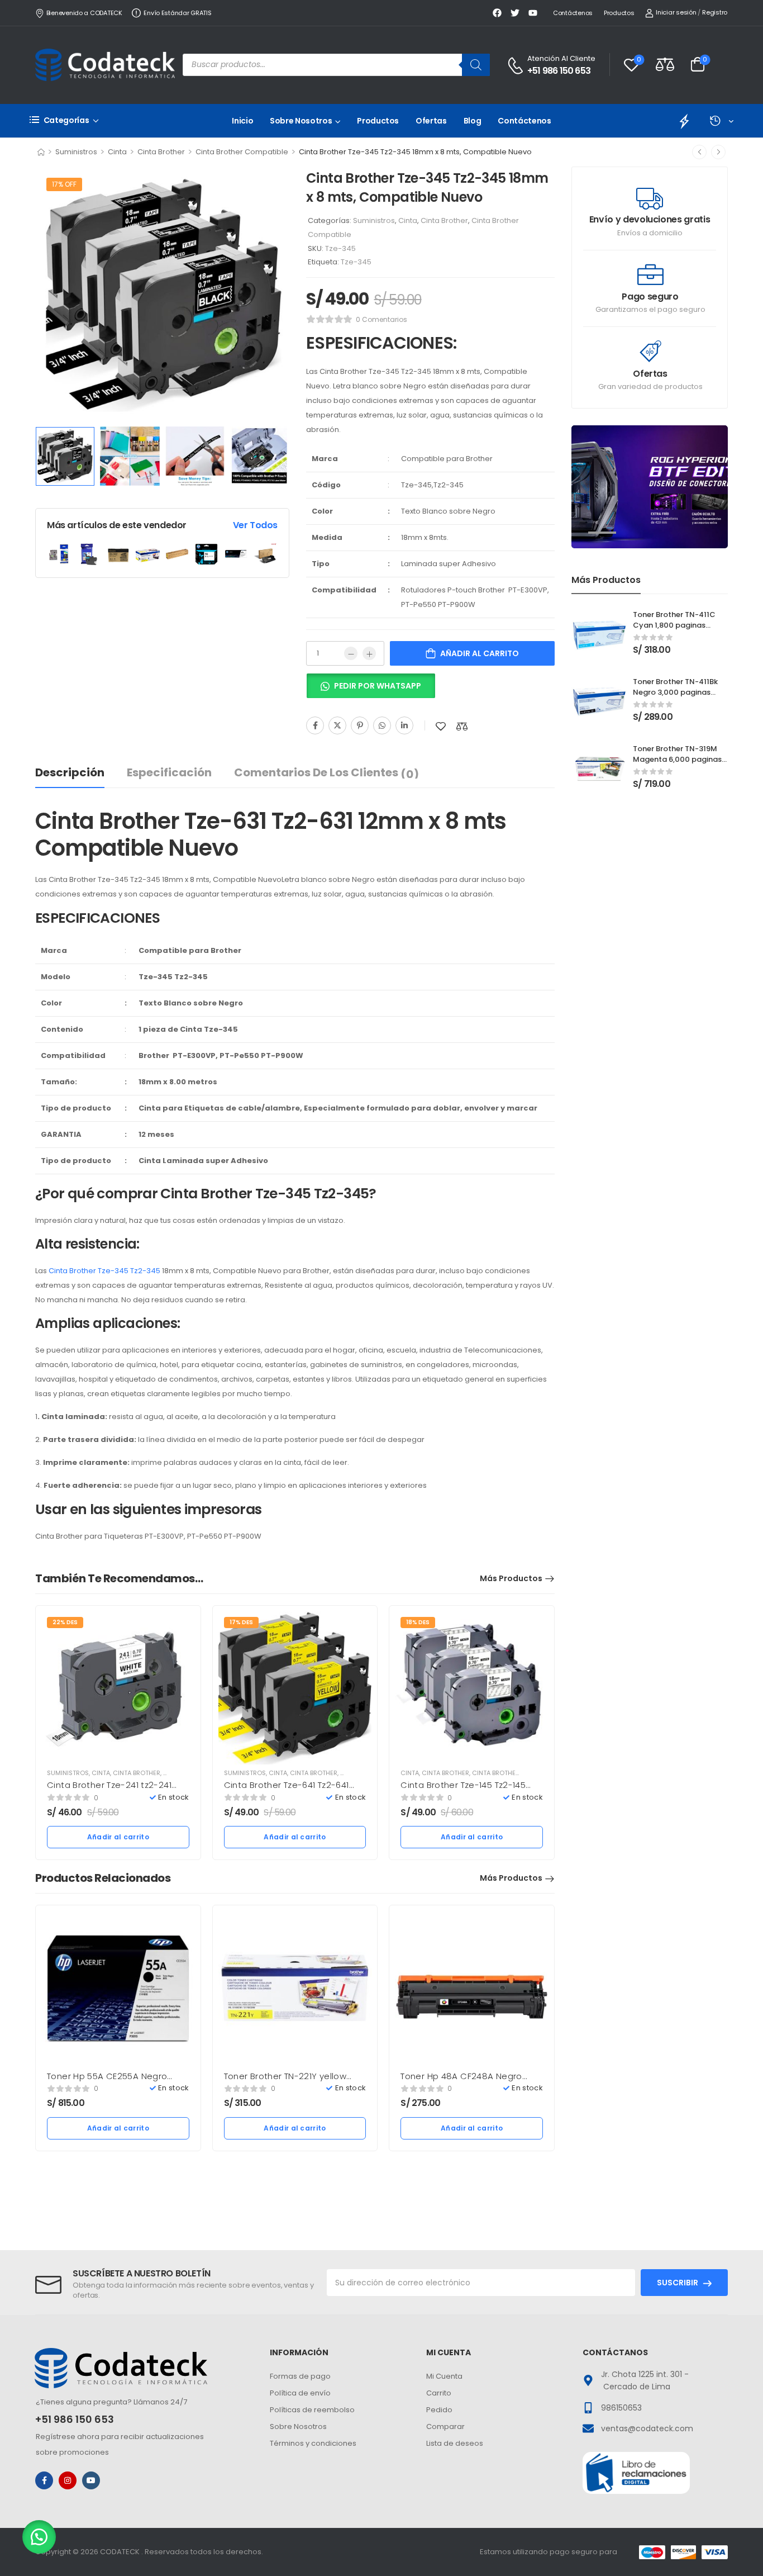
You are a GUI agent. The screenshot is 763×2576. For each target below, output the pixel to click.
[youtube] (91, 2480)
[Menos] (351, 653)
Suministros (76, 152)
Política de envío (300, 2393)
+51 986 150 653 (559, 71)
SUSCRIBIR (678, 2283)
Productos (619, 13)
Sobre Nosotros (301, 121)
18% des (418, 1622)
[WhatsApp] (382, 725)
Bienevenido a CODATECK (84, 13)
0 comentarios (381, 319)
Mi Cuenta (444, 2376)
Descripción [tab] (70, 772)
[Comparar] (462, 726)
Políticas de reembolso (312, 2410)
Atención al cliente (561, 58)
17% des (241, 1622)
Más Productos (511, 1578)
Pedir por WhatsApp (378, 686)
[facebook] (44, 2480)
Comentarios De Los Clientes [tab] (326, 773)
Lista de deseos (455, 2443)
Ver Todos (255, 525)
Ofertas (431, 121)
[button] (371, 690)
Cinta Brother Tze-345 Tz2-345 (104, 1271)
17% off (64, 184)
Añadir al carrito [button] (118, 1837)
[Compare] (665, 64)
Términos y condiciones (313, 2443)
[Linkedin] (404, 725)
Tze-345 (356, 262)
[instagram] (68, 2480)
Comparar (445, 2426)
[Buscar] (476, 65)
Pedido (439, 2410)
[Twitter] (337, 725)
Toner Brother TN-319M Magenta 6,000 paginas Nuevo (677, 759)
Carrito (439, 2393)
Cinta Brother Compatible (242, 152)
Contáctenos (573, 13)
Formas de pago (300, 2376)
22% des (65, 1622)
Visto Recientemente (721, 121)
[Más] (369, 653)
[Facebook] (315, 725)
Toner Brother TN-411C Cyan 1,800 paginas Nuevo (674, 625)
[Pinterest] (360, 725)
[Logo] (105, 65)
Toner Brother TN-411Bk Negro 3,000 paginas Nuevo (675, 692)
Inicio (242, 121)
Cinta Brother (161, 152)
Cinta (117, 152)
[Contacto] (517, 66)
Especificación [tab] (169, 772)
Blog (473, 121)
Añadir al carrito (480, 653)
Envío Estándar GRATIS (177, 13)
